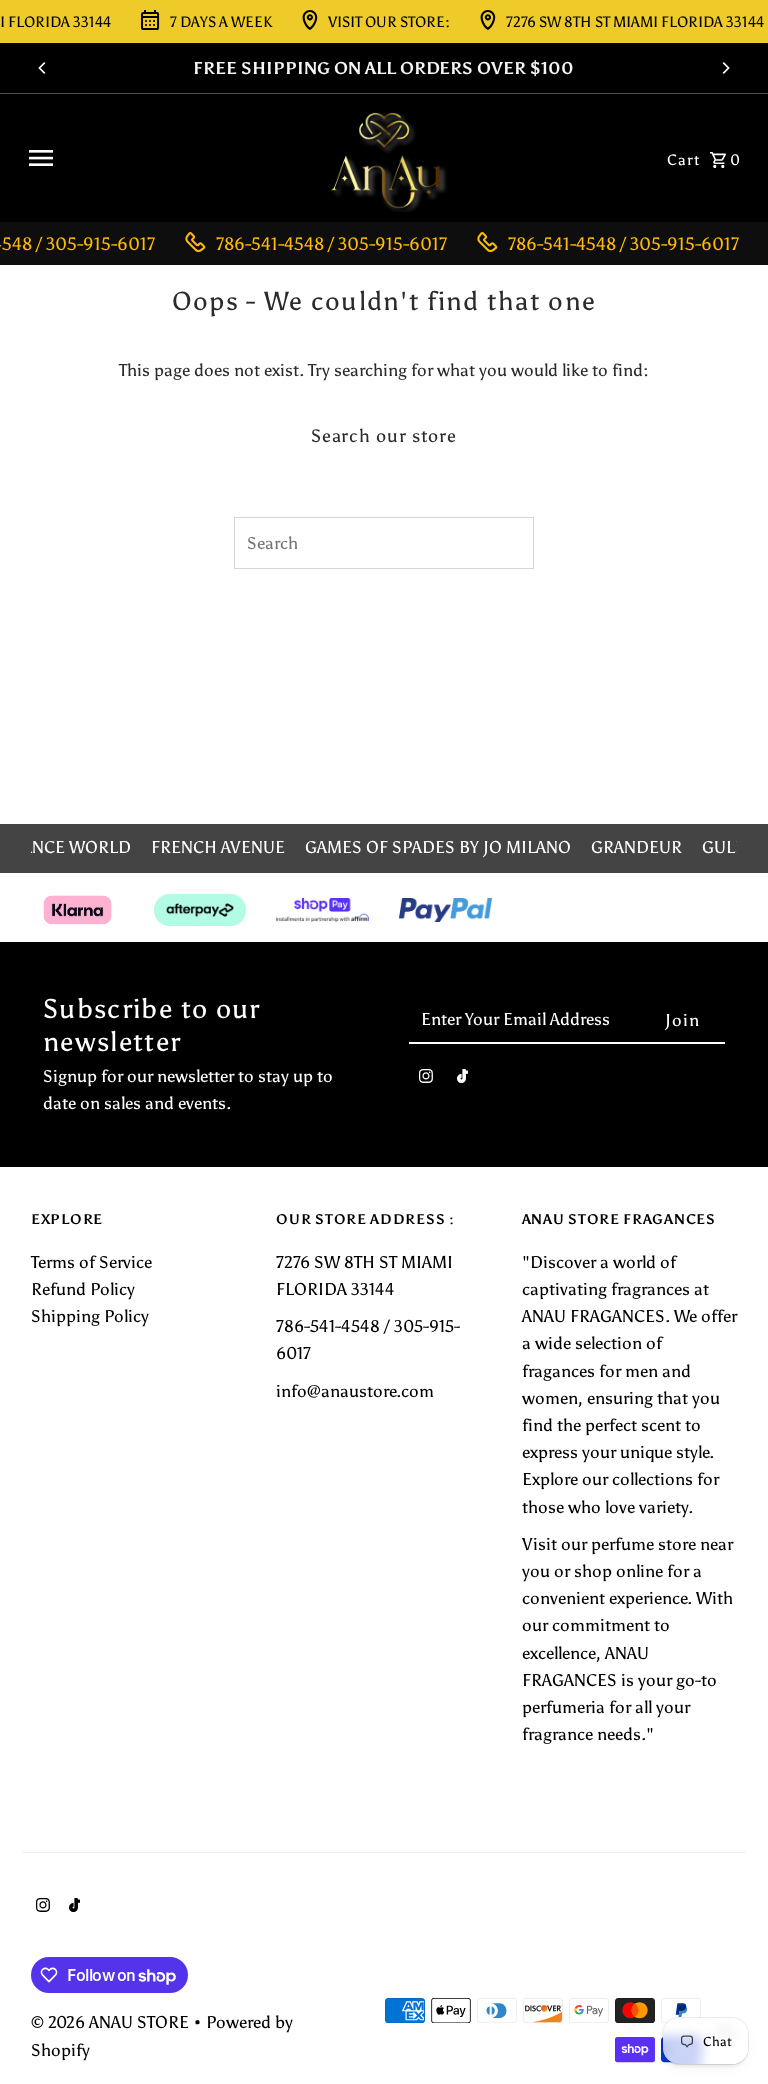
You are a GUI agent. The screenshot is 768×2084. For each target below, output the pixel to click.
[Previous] (43, 68)
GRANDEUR (636, 847)
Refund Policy (83, 1289)
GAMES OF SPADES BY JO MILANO (438, 847)
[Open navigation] (164, 158)
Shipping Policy (90, 1316)
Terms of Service (91, 1262)
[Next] (725, 68)
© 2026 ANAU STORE (112, 2022)
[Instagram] (426, 1080)
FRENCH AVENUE (218, 847)
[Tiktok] (462, 1080)
